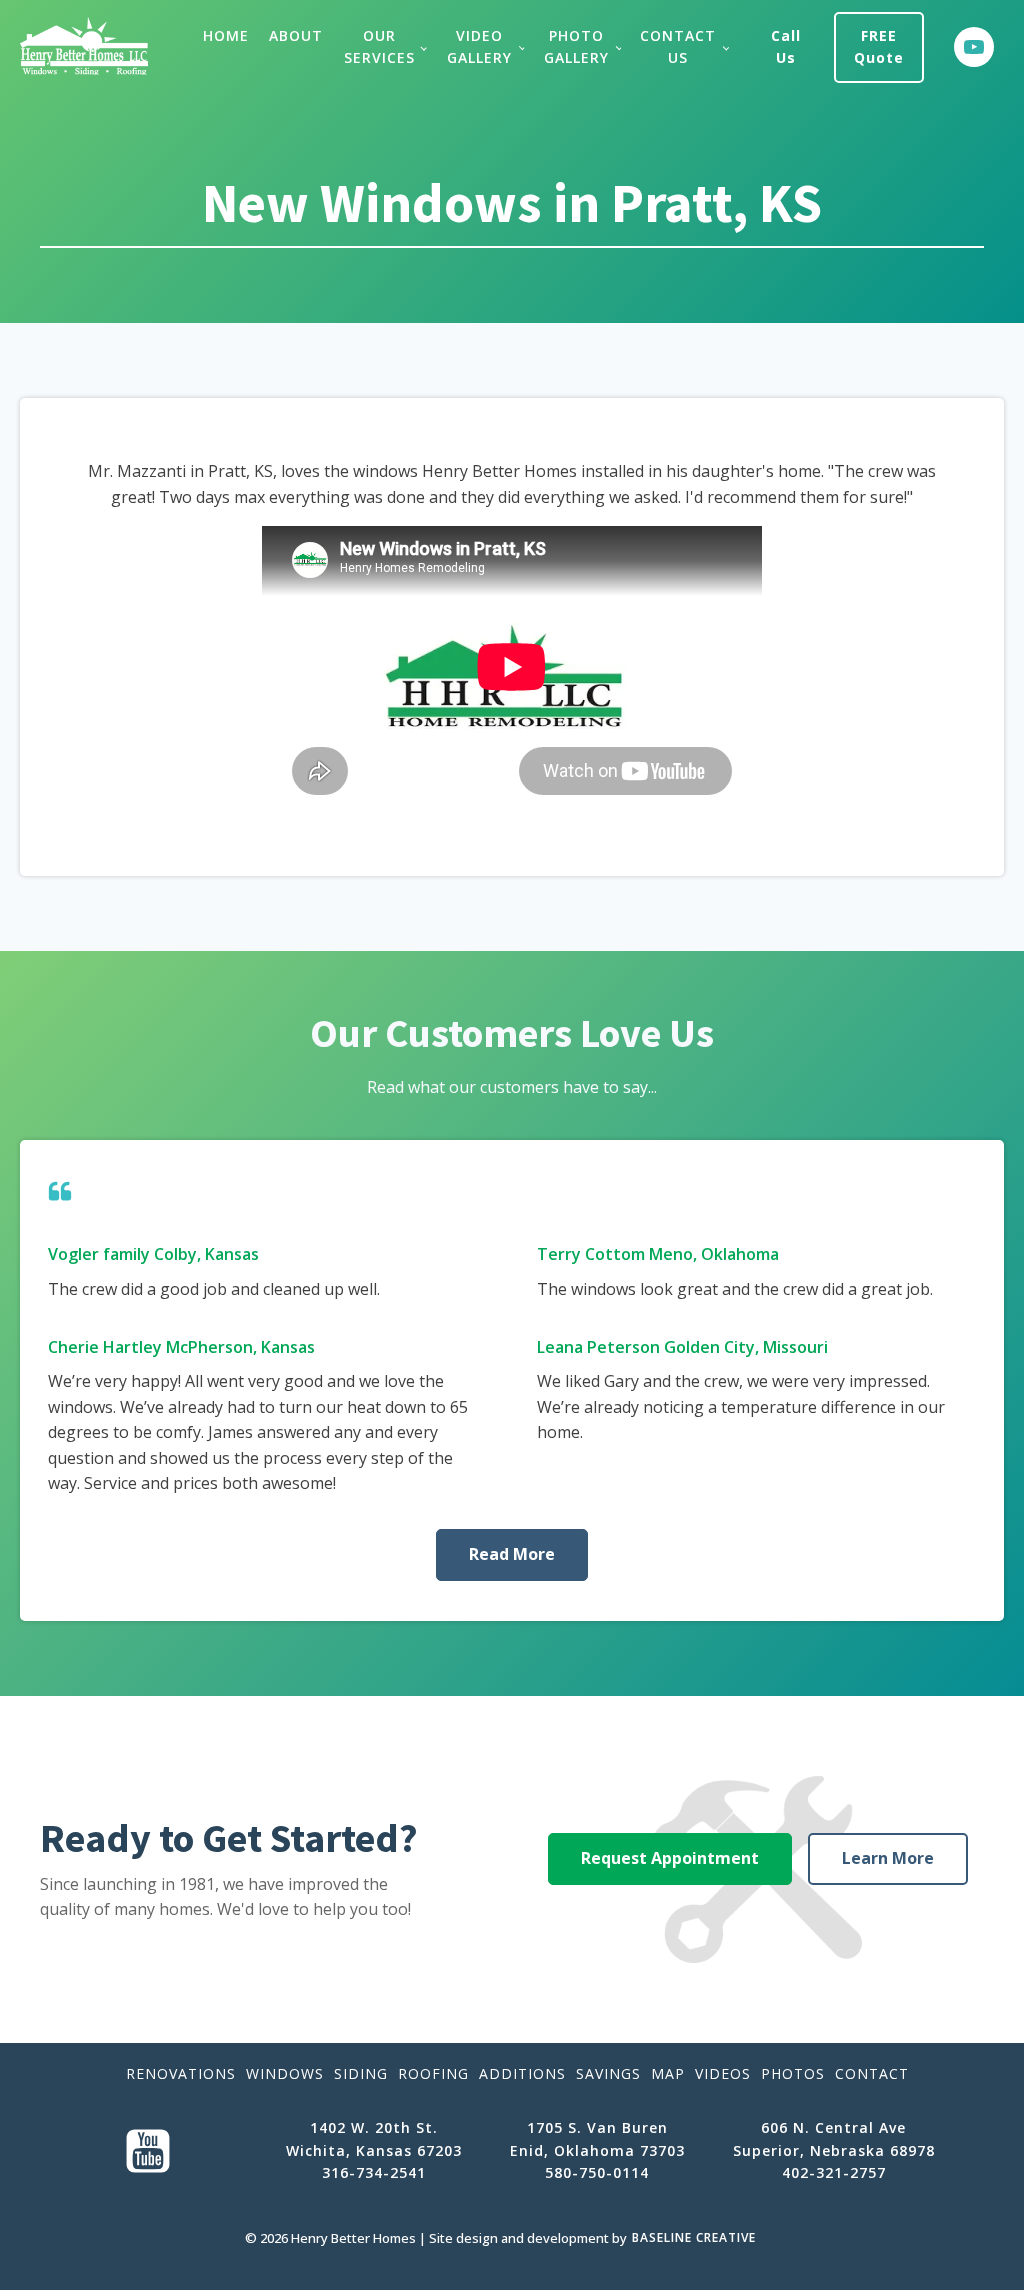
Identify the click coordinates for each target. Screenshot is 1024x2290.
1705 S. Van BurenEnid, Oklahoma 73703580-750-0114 (597, 2150)
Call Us (786, 46)
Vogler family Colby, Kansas (153, 1254)
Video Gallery (479, 46)
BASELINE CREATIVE (694, 2237)
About (296, 35)
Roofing (433, 2073)
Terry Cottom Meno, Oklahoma (658, 1254)
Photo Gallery (576, 46)
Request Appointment (670, 1858)
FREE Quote (879, 46)
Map (668, 2073)
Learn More (888, 1858)
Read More (512, 1554)
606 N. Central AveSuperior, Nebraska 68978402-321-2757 (834, 2150)
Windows (285, 2073)
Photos (793, 2073)
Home (226, 35)
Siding (361, 2073)
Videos (723, 2073)
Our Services (379, 46)
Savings (608, 2073)
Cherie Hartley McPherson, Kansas (181, 1347)
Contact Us (678, 46)
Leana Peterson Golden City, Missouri (682, 1347)
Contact (872, 2073)
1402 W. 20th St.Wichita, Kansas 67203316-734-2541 (374, 2150)
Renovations (181, 2073)
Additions (522, 2073)
